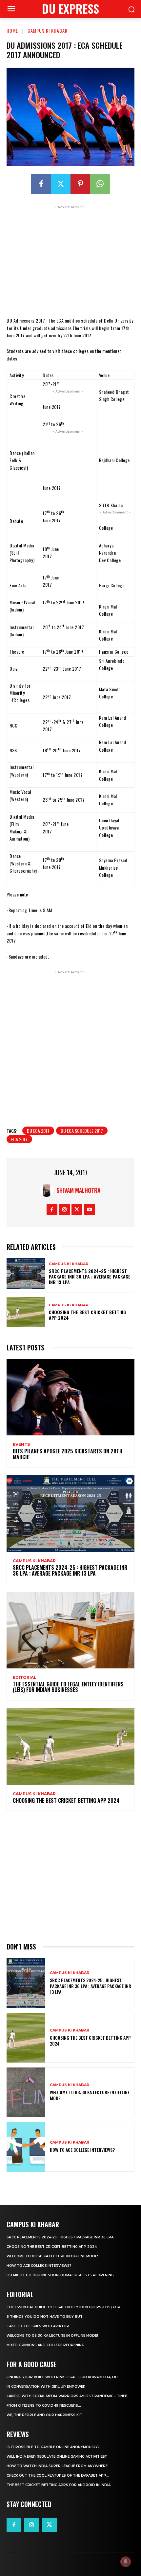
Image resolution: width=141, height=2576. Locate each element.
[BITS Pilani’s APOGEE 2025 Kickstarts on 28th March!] (70, 1397)
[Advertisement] (70, 259)
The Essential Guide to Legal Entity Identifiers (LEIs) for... (65, 2307)
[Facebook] (41, 184)
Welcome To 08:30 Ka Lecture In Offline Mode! (90, 2095)
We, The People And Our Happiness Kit (44, 2415)
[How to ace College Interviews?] (26, 2147)
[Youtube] (89, 1210)
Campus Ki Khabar (48, 31)
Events (21, 1445)
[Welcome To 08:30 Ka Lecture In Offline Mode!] (26, 2092)
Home (12, 31)
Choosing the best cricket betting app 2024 (87, 1315)
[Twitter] (61, 184)
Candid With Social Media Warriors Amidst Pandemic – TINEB (67, 2396)
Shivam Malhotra (78, 1190)
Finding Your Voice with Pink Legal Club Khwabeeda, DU (62, 2377)
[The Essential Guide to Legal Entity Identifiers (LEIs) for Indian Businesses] (70, 1630)
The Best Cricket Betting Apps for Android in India (59, 2485)
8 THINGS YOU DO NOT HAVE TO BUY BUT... (46, 2317)
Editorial (25, 1678)
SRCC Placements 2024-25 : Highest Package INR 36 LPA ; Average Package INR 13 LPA (90, 1276)
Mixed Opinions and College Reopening (45, 2345)
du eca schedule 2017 (82, 1131)
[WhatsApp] (100, 184)
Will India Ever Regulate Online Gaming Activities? (57, 2457)
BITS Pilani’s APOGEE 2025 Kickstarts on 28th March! (68, 1454)
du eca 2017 (38, 1131)
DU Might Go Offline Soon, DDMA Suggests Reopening (60, 2275)
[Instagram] (64, 1210)
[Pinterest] (80, 184)
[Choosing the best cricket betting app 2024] (26, 1312)
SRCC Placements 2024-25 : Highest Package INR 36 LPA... (61, 2237)
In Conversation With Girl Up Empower (46, 2387)
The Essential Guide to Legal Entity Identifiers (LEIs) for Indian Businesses (68, 1687)
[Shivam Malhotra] (48, 1190)
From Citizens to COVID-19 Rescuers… (44, 2406)
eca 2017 (19, 1139)
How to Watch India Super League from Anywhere (57, 2466)
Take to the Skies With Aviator (38, 2326)
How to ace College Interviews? (82, 2150)
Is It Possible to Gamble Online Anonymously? (53, 2447)
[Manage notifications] (126, 2562)
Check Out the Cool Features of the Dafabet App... (58, 2476)
